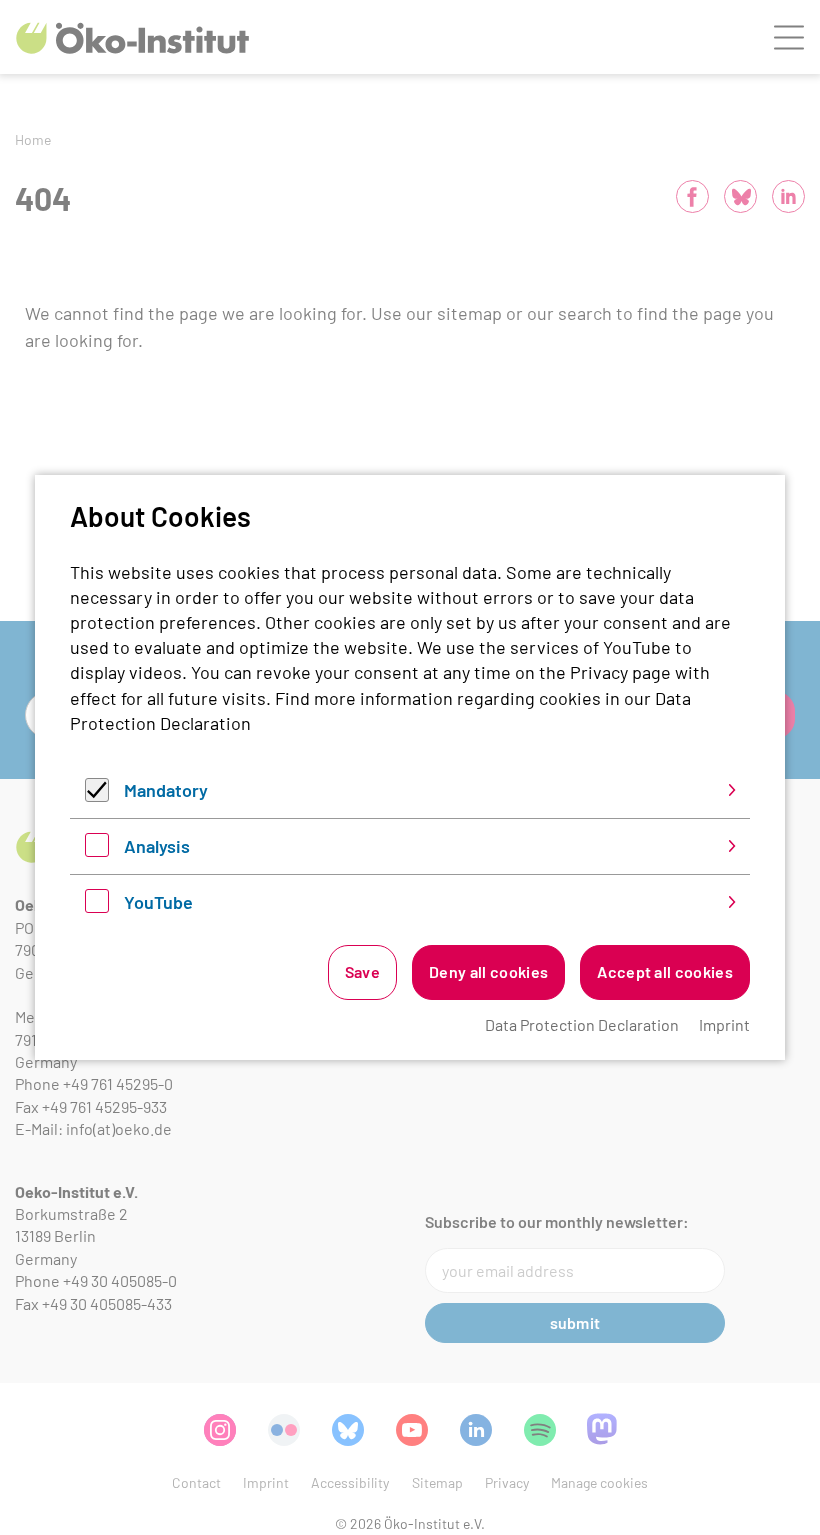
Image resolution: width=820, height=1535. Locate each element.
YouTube (158, 902)
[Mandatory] (97, 795)
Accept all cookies (665, 971)
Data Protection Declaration (582, 1024)
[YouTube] (97, 906)
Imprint (724, 1024)
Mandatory (166, 790)
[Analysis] (97, 850)
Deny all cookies (488, 971)
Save (362, 971)
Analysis (157, 846)
